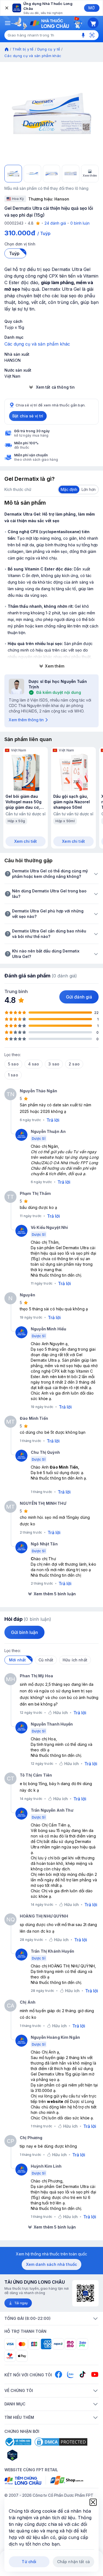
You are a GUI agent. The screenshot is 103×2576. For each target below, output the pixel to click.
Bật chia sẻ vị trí (28, 416)
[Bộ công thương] (18, 2442)
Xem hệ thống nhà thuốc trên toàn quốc (51, 2254)
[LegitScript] (32, 2455)
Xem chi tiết (26, 841)
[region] (51, 113)
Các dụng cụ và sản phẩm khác (33, 56)
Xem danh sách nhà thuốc (51, 2264)
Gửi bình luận (24, 1632)
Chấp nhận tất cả (73, 2562)
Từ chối (29, 2562)
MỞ (92, 8)
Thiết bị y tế (23, 49)
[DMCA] (61, 2442)
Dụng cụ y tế (49, 49)
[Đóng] (6, 8)
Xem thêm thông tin (26, 720)
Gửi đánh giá (79, 997)
